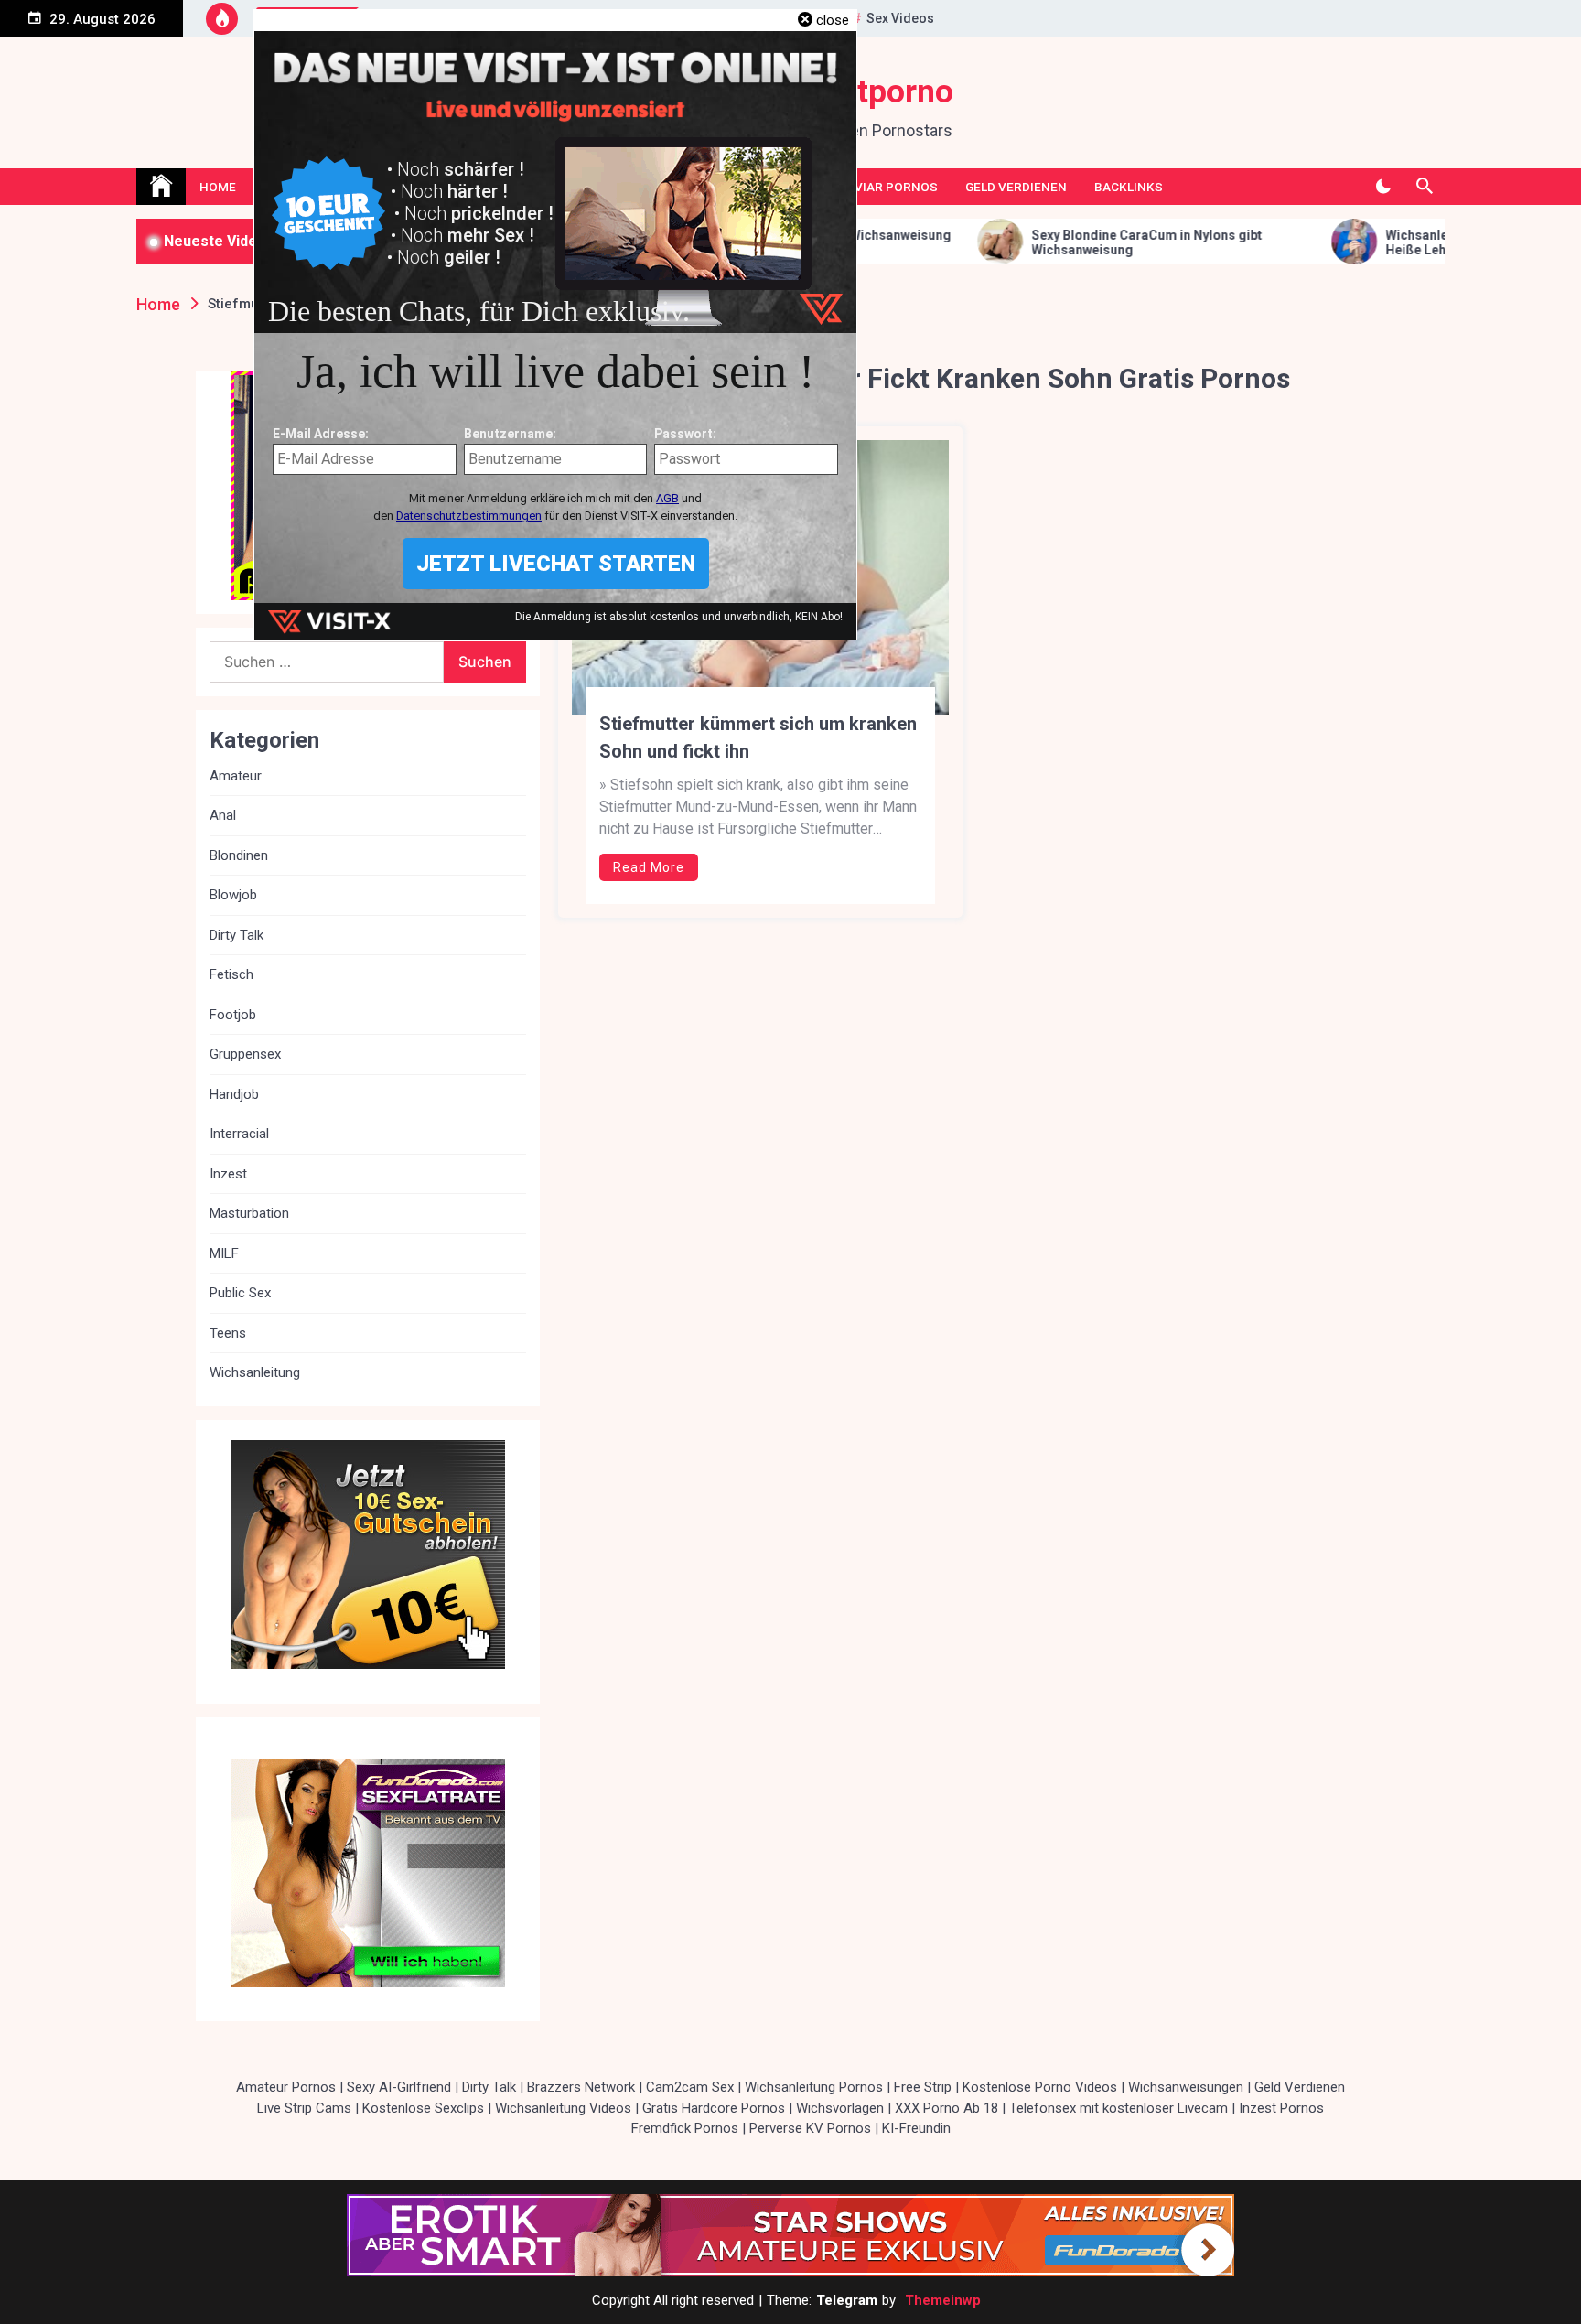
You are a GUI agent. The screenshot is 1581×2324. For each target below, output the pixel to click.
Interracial (239, 1134)
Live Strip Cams (304, 2108)
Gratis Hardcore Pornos (714, 2108)
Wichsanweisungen (1186, 2087)
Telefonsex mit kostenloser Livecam (1119, 2108)
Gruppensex (245, 1054)
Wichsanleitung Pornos (814, 2087)
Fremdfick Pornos (685, 2128)
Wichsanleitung (255, 1372)
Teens (228, 1333)
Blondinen (239, 855)
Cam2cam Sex (690, 2087)
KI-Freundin (916, 2128)
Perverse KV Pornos (810, 2128)
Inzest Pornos (1281, 2108)
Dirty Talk (237, 935)
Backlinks (1129, 187)
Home (218, 187)
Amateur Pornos (286, 2087)
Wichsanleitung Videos (563, 2108)
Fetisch (231, 974)
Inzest (228, 1174)
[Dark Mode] (1383, 187)
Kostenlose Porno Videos (1040, 2087)
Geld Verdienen (1016, 187)
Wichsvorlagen (840, 2108)
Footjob (233, 1015)
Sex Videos (900, 18)
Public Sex (240, 1293)
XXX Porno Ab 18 (946, 2108)
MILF (224, 1253)
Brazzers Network (581, 2087)
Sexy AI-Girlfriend (399, 2087)
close (833, 20)
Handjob (234, 1094)
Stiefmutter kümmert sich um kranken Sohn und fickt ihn (758, 737)
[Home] (161, 187)
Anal (223, 815)
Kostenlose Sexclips (423, 2108)
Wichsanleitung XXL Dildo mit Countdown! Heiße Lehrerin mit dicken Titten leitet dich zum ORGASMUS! (1367, 243)
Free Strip (923, 2087)
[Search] (1424, 187)
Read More (649, 867)
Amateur (236, 776)
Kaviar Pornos (888, 187)
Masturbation (249, 1213)
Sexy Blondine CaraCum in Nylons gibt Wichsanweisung (999, 243)
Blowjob (233, 895)
